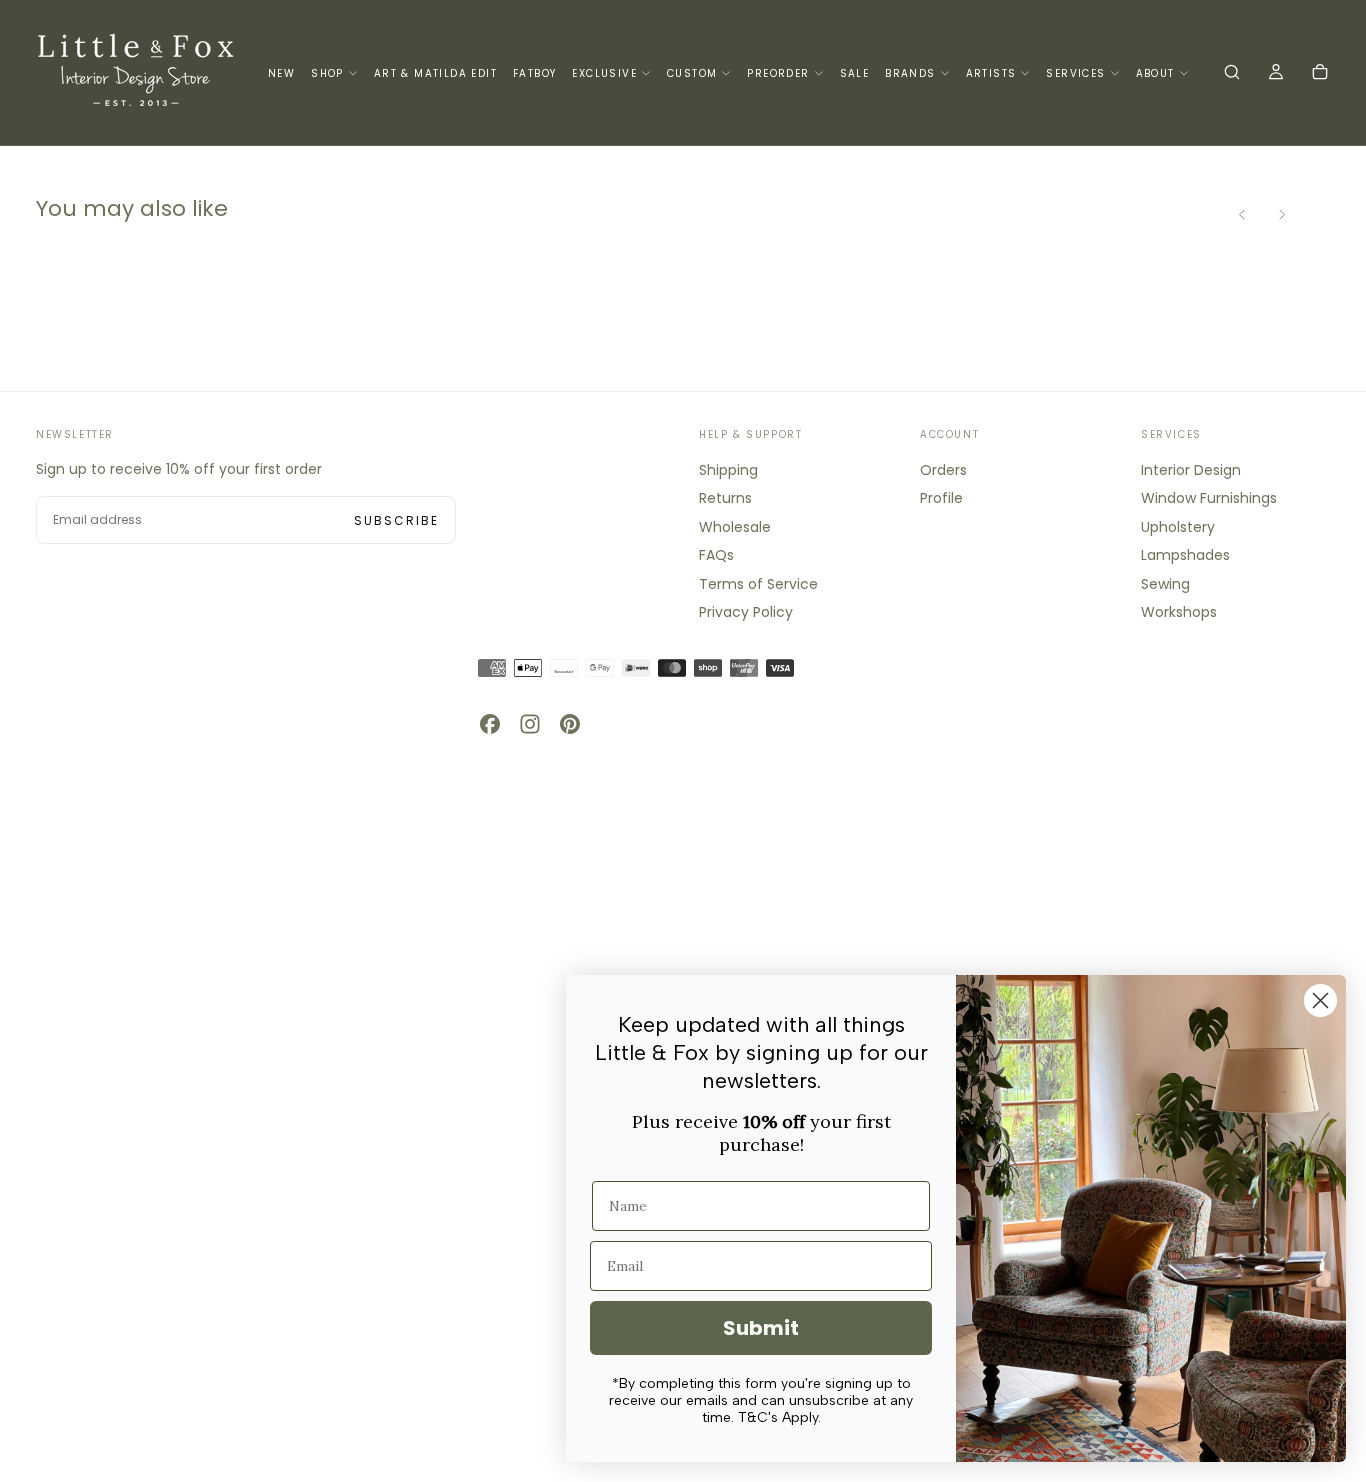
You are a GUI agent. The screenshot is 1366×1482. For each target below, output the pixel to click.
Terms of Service (758, 584)
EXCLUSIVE (604, 73)
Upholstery (1178, 527)
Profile (941, 498)
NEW (281, 73)
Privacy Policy (746, 612)
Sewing (1165, 584)
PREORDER (778, 73)
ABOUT (1155, 73)
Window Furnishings (1209, 498)
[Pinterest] (570, 724)
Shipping (728, 470)
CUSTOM (692, 73)
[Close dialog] (1320, 1000)
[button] (1232, 74)
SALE (855, 73)
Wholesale (735, 527)
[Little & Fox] (136, 695)
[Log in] (1276, 74)
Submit (761, 1328)
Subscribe (396, 520)
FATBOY (534, 73)
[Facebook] (490, 724)
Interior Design (1191, 470)
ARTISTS (991, 73)
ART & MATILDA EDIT (435, 73)
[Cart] (1320, 74)
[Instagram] (530, 724)
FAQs (716, 555)
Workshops (1179, 612)
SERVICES (1075, 73)
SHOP (327, 73)
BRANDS (910, 73)
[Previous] (1242, 215)
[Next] (1282, 215)
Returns (725, 498)
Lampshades (1185, 555)
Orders (943, 470)
